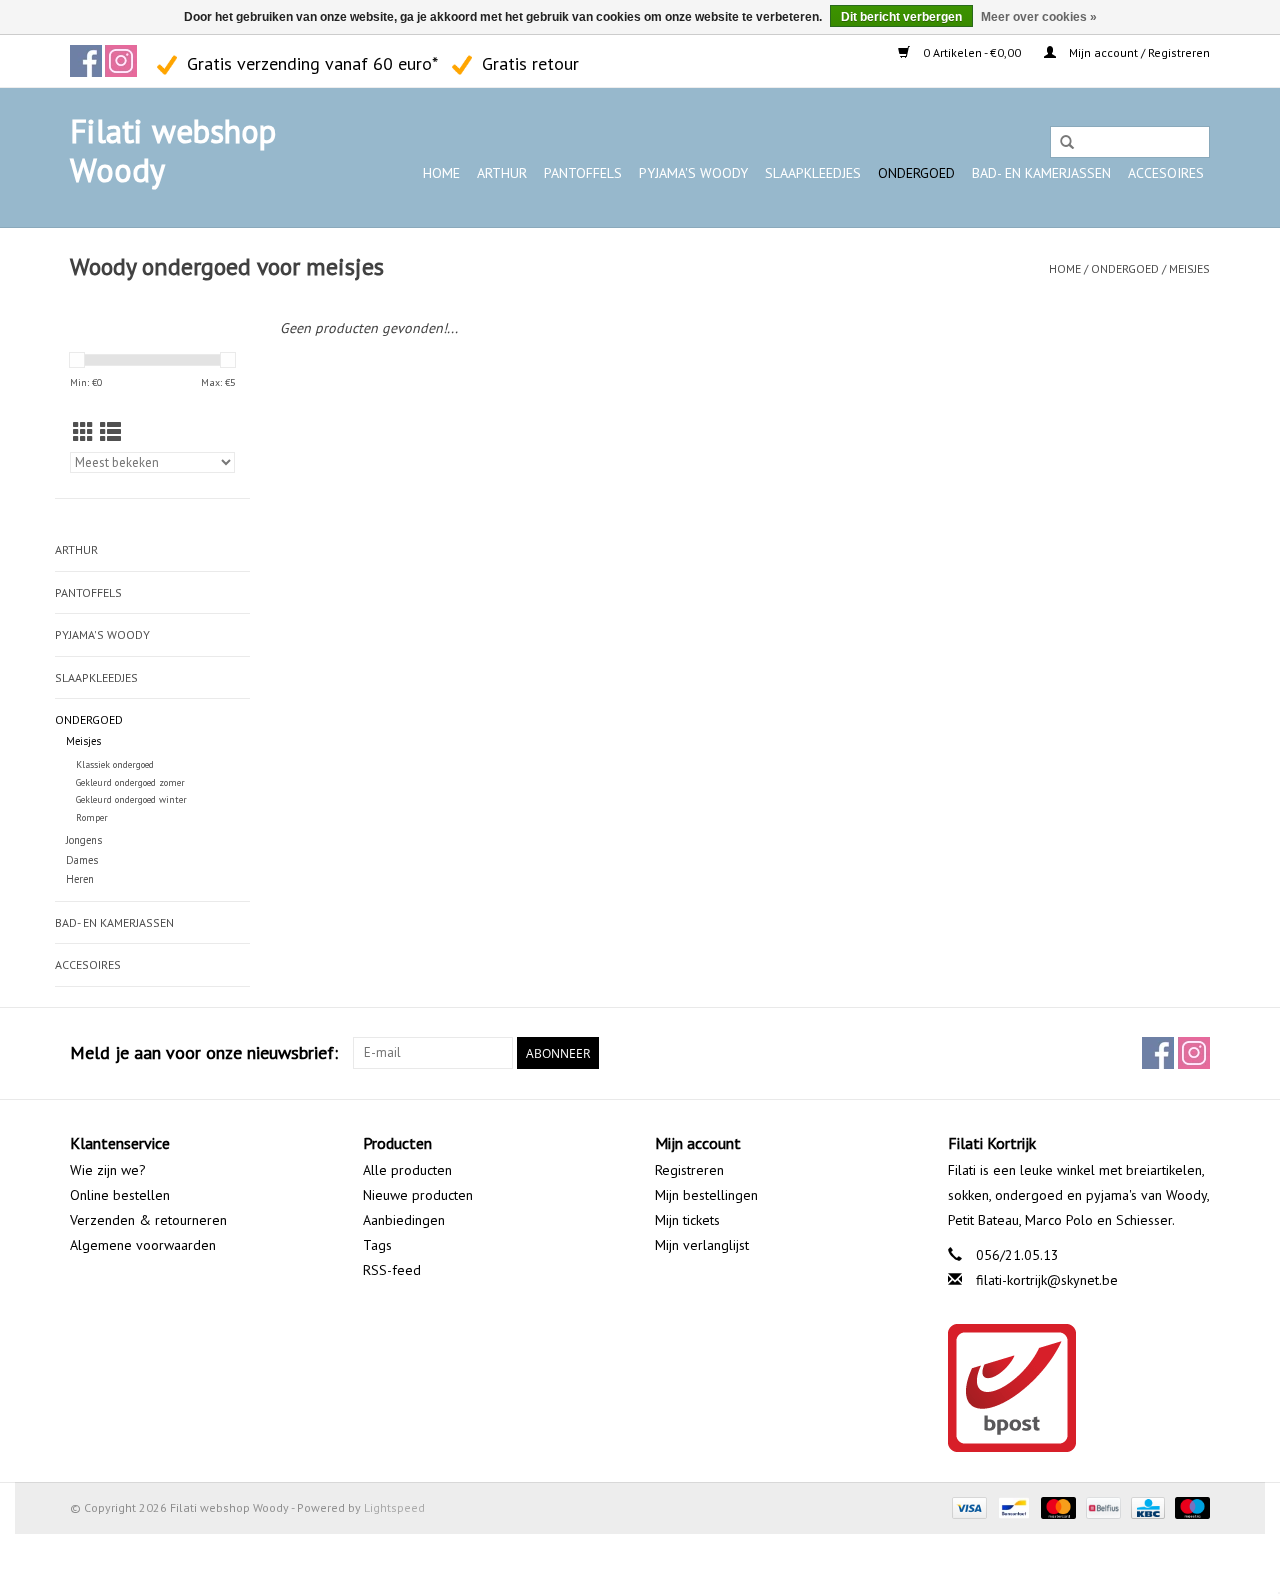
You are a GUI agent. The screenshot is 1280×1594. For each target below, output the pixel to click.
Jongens (84, 840)
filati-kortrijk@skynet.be (1047, 1280)
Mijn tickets (687, 1220)
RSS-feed (392, 1270)
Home (441, 173)
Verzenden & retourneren (148, 1220)
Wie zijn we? (108, 1170)
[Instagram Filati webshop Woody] (121, 61)
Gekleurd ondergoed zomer (130, 782)
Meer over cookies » (1039, 17)
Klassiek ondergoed (115, 764)
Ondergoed (916, 173)
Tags (377, 1245)
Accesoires (1166, 173)
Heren (80, 879)
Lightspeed (394, 1507)
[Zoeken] (1067, 143)
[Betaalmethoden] (967, 1506)
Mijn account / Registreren (1138, 52)
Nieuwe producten (418, 1195)
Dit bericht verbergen (901, 17)
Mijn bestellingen (706, 1195)
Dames (82, 860)
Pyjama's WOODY (693, 173)
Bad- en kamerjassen (1041, 173)
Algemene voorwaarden (143, 1245)
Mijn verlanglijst (702, 1245)
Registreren (689, 1170)
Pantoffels (583, 173)
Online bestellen (120, 1195)
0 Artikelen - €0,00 (972, 52)
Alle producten (407, 1170)
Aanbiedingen (404, 1220)
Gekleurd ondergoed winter (131, 799)
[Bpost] (1079, 1388)
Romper (92, 817)
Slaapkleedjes (813, 173)
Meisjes (1189, 268)
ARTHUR (502, 173)
